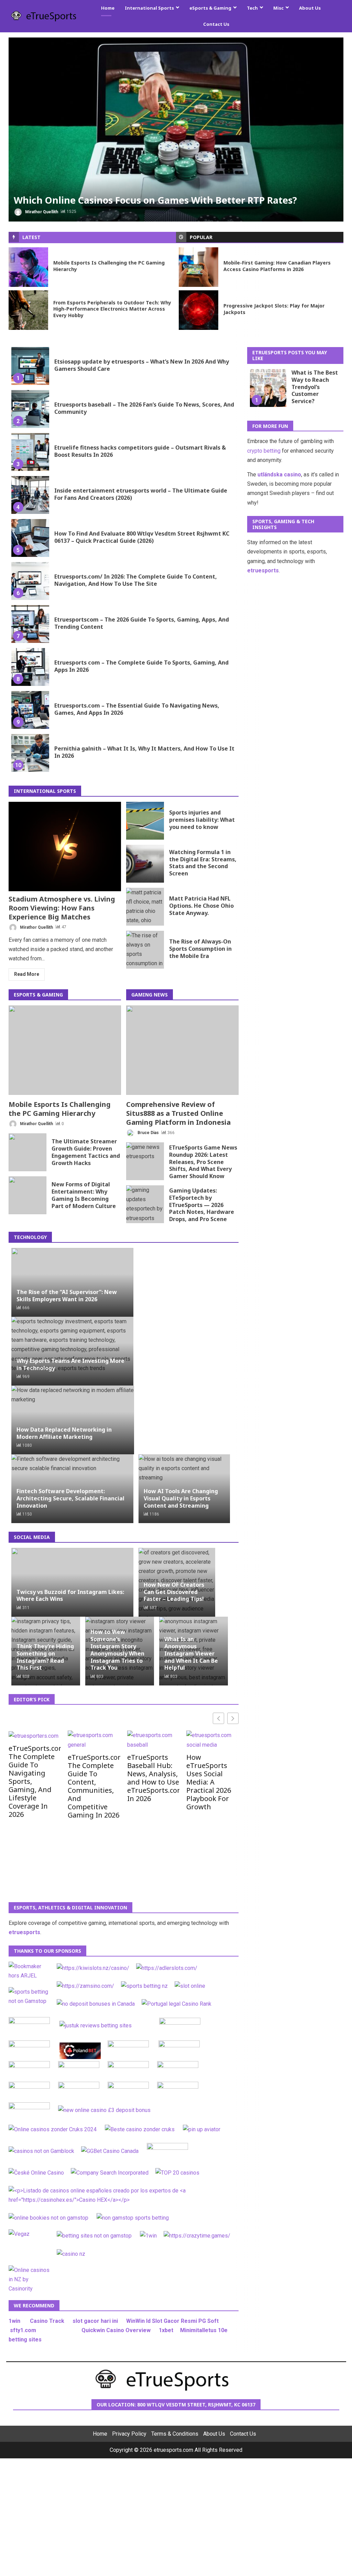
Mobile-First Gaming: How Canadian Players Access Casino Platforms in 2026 (199, 267)
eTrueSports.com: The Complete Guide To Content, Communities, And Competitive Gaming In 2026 (94, 1786)
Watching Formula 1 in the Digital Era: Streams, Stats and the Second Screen (145, 863)
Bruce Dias (148, 1132)
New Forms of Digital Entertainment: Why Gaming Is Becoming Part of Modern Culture (27, 1195)
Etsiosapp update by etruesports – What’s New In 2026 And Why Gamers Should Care (30, 366)
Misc (278, 8)
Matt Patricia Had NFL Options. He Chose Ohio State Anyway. (145, 906)
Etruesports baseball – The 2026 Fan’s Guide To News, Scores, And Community (30, 409)
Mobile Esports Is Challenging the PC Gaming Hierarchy (28, 267)
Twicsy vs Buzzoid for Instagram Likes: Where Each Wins (70, 1595)
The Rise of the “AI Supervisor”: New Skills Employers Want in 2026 (67, 1295)
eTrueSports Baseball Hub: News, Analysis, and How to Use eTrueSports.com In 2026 (153, 1778)
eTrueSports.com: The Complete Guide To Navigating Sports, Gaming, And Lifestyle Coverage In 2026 (35, 1781)
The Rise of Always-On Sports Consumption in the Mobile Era (145, 949)
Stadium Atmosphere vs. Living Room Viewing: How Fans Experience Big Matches (65, 846)
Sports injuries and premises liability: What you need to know (145, 820)
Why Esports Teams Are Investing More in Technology (70, 1364)
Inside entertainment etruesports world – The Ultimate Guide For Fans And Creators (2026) (30, 495)
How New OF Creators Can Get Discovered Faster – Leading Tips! (174, 1592)
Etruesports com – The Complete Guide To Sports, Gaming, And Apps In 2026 (30, 667)
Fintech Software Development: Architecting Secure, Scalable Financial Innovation (70, 1498)
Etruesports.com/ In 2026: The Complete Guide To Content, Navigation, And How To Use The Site (30, 581)
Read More (27, 974)
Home (108, 8)
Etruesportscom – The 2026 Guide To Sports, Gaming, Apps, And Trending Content (30, 624)
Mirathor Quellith (41, 212)
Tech (252, 8)
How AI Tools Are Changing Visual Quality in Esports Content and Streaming (181, 1498)
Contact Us (216, 24)
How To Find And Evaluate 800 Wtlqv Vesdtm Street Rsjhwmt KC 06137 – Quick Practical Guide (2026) (30, 538)
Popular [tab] (201, 237)
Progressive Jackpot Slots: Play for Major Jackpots (199, 310)
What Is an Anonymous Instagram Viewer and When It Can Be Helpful (191, 1653)
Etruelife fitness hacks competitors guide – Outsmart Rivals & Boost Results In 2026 (30, 452)
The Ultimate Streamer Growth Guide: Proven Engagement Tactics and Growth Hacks (27, 1152)
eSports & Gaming (210, 8)
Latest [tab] (31, 237)
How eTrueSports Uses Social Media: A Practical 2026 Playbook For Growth (209, 1782)
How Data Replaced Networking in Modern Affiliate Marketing (64, 1433)
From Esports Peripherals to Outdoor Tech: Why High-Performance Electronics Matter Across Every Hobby (28, 310)
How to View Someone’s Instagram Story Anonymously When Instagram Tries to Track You (117, 1650)
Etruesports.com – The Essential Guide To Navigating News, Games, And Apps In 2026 (30, 710)
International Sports (149, 8)
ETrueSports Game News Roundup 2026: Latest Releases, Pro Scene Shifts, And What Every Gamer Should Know (145, 1161)
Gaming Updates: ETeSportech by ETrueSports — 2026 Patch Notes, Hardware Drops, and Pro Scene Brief (145, 1204)
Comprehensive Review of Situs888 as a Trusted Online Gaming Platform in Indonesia (182, 1050)
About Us (310, 8)
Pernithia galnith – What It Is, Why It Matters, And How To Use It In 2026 (30, 753)
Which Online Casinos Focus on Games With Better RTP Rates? (176, 130)
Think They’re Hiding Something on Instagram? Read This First (45, 1657)
